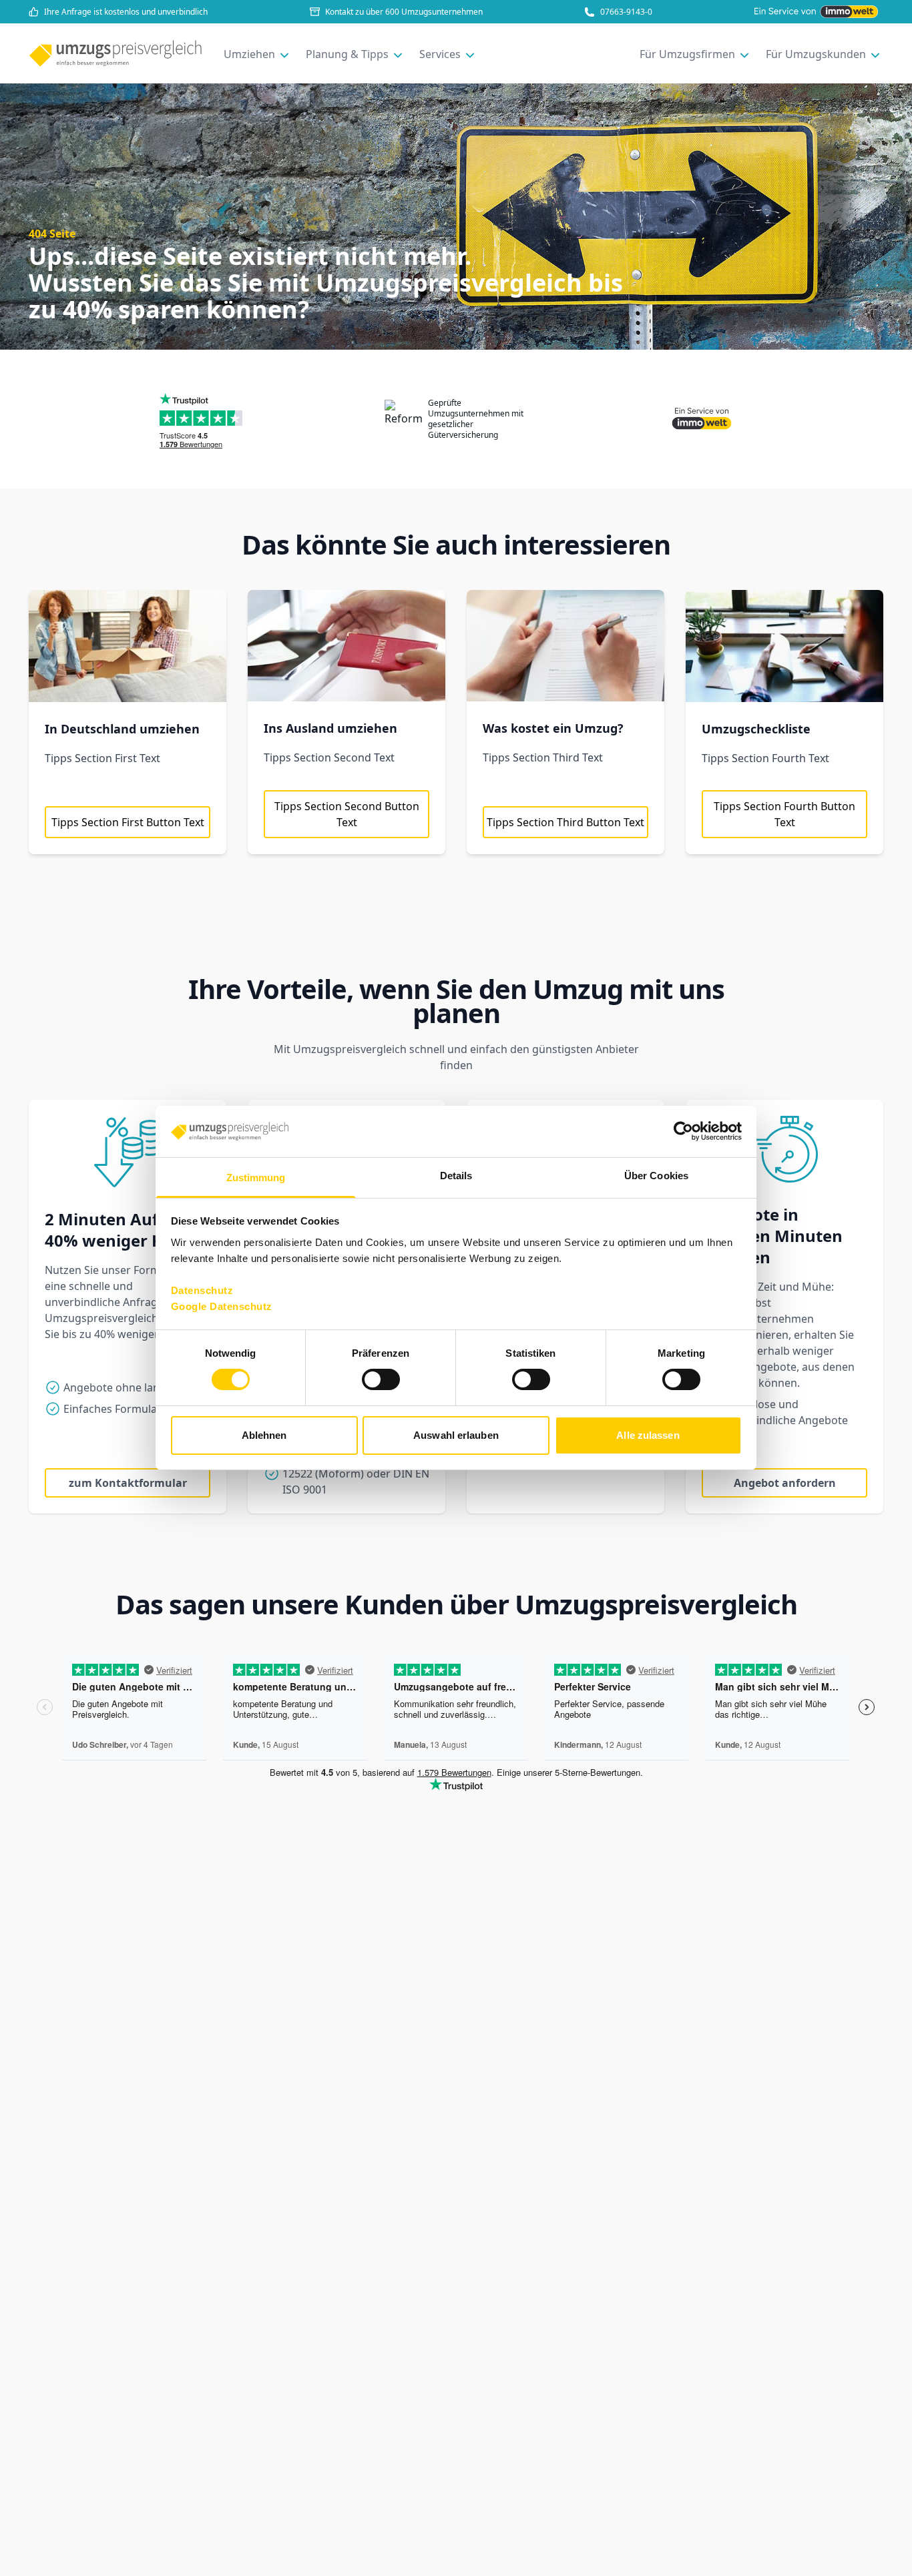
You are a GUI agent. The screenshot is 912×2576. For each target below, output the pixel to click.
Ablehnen (264, 1435)
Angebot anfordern (785, 1483)
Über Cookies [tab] (656, 1176)
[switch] (381, 1379)
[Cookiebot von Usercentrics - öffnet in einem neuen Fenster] (683, 1131)
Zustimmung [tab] (256, 1178)
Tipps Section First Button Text (128, 822)
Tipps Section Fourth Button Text (784, 814)
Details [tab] (456, 1176)
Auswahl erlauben (456, 1435)
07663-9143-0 (626, 12)
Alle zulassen (648, 1435)
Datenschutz (202, 1290)
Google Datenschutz (222, 1306)
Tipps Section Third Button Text (565, 822)
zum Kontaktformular (128, 1483)
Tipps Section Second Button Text (347, 814)
